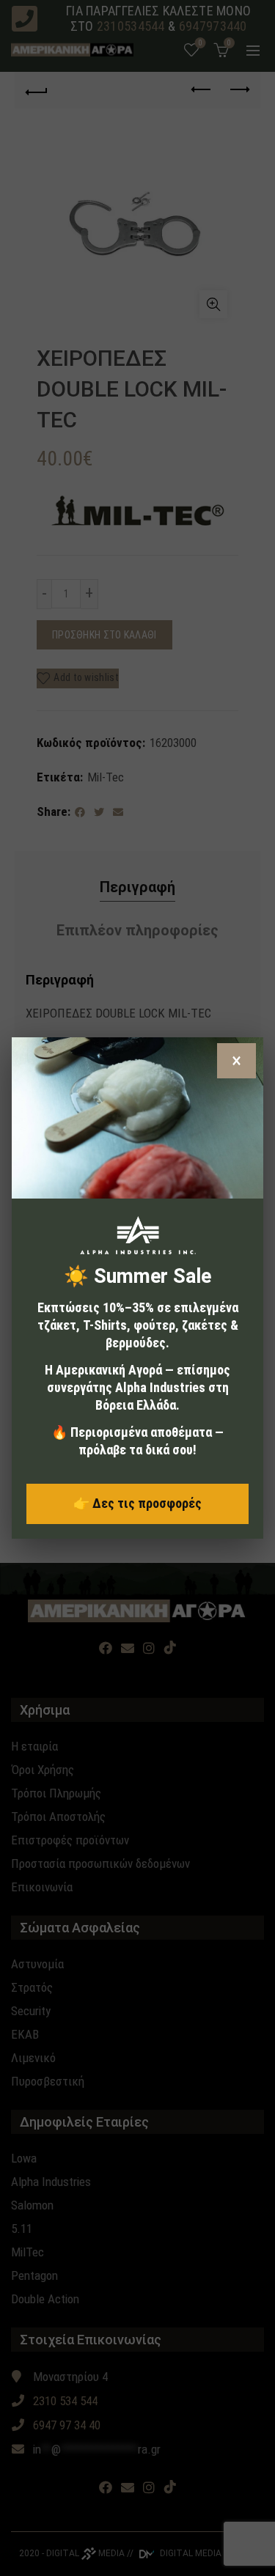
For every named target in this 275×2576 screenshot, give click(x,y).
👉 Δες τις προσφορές (137, 1503)
